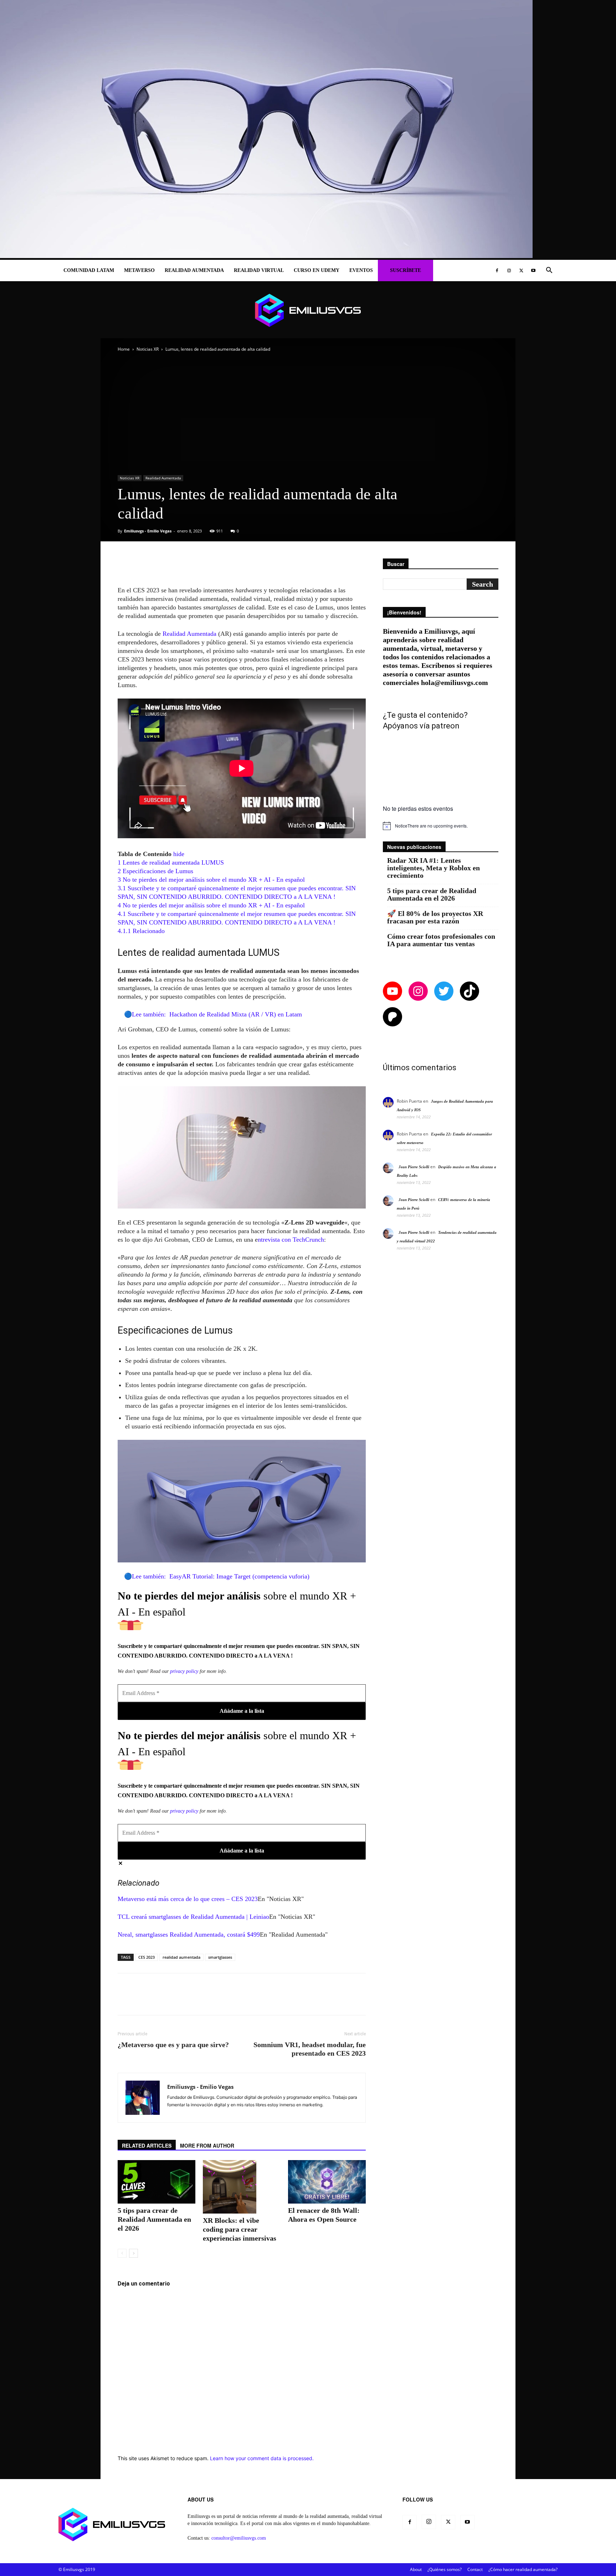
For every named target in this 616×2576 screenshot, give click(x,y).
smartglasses (220, 1957)
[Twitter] (521, 271)
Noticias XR (148, 349)
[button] (549, 271)
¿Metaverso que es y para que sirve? (173, 2045)
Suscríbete (405, 270)
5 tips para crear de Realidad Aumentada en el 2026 (154, 2219)
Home (124, 349)
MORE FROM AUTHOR (207, 2145)
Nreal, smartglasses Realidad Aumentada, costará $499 (189, 1934)
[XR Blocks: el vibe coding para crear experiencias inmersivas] (242, 2187)
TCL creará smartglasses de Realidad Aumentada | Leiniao (193, 1917)
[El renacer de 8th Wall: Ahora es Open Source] (327, 2182)
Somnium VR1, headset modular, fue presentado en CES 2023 (310, 2049)
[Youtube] (533, 271)
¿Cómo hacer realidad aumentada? (523, 2569)
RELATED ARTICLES (147, 2145)
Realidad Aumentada (194, 270)
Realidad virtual (259, 270)
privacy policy (184, 1671)
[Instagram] (509, 271)
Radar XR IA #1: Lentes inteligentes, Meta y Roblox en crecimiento (433, 868)
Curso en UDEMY (317, 270)
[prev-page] (122, 2253)
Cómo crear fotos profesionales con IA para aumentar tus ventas (441, 940)
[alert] (441, 826)
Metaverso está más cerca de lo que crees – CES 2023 (188, 1899)
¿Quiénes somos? (445, 2569)
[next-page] (134, 2253)
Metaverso (139, 270)
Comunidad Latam (89, 270)
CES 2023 (147, 1957)
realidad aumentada (181, 1957)
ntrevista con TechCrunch (291, 1240)
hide (179, 854)
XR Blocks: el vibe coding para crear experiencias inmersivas (240, 2229)
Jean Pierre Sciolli (414, 1167)
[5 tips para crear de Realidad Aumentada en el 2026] (156, 2182)
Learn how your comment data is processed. (262, 2458)
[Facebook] (497, 271)
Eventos (361, 270)
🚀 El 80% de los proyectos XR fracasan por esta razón (435, 917)
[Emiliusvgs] (308, 310)
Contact (475, 2569)
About (416, 2569)
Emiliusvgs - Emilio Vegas (148, 531)
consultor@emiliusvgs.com (239, 2538)
